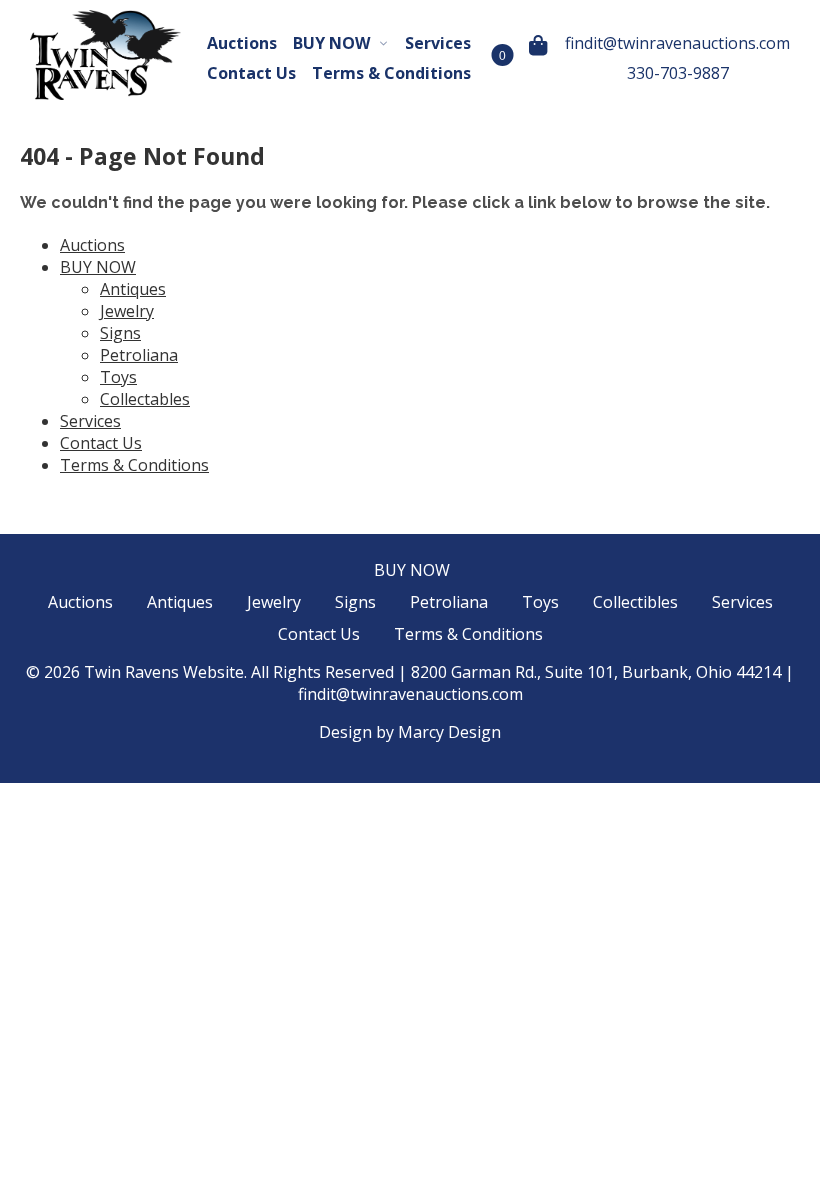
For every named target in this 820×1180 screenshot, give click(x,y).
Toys (118, 377)
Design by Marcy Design (410, 732)
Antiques (133, 289)
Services (438, 43)
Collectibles (635, 602)
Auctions (242, 43)
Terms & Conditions (391, 73)
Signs (120, 333)
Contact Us (251, 73)
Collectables (145, 399)
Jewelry (127, 311)
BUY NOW (331, 43)
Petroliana (139, 355)
